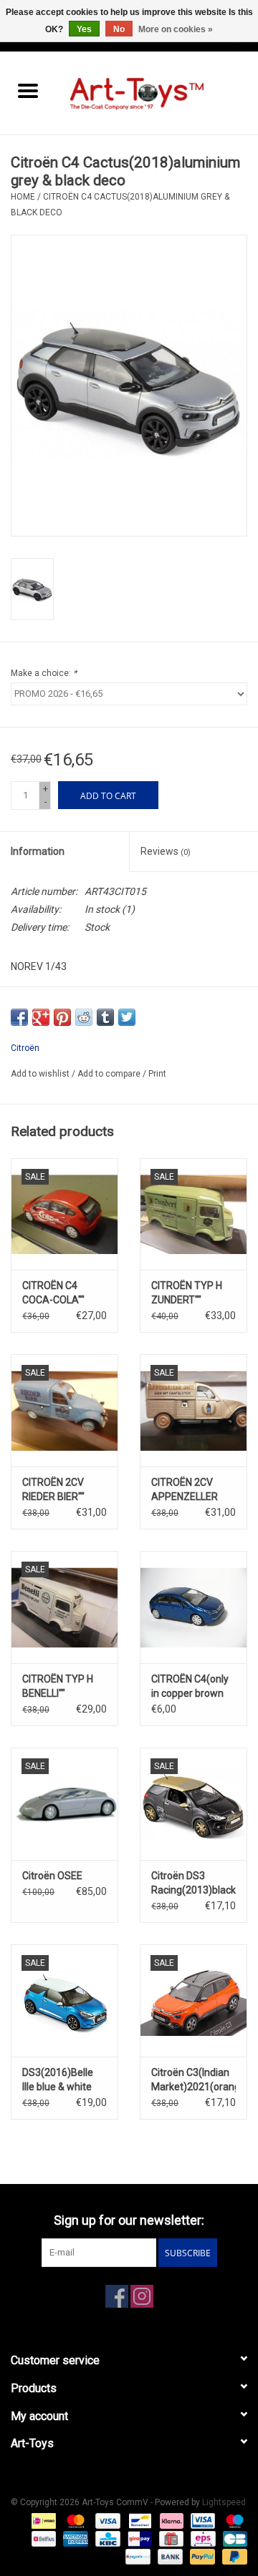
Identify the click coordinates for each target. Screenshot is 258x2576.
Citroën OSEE (52, 1876)
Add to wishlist (41, 1074)
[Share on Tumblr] (105, 1017)
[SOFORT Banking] (170, 2520)
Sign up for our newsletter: (129, 2220)
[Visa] (106, 2520)
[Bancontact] (138, 2520)
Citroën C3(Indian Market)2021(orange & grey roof (193, 2080)
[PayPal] (201, 2556)
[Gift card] (170, 2538)
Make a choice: (44, 673)
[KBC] (106, 2538)
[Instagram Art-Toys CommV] (142, 2296)
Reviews (166, 851)
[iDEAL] (42, 2520)
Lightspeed (224, 2502)
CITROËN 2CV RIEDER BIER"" (53, 1489)
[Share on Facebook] (19, 1017)
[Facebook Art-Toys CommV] (117, 2296)
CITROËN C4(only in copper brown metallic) (190, 1687)
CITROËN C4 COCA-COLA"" (53, 1293)
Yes (84, 29)
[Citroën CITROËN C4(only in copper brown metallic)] (193, 1607)
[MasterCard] (74, 2520)
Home (23, 197)
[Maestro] (232, 2520)
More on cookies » (176, 29)
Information (38, 851)
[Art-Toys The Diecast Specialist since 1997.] (157, 92)
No (119, 29)
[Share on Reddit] (84, 1017)
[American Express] (74, 2538)
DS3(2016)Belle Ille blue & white (58, 2080)
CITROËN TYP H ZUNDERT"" (187, 1293)
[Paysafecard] (136, 2556)
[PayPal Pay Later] (232, 2556)
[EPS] (201, 2538)
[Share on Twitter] (127, 1017)
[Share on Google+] (41, 1017)
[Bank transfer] (169, 2556)
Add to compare (110, 1074)
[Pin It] (62, 1017)
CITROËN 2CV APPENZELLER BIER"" (185, 1490)
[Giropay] (138, 2538)
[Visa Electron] (201, 2520)
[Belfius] (42, 2538)
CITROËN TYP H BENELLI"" (58, 1686)
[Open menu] (28, 90)
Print (157, 1074)
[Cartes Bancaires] (233, 2538)
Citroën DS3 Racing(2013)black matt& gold (193, 1884)
